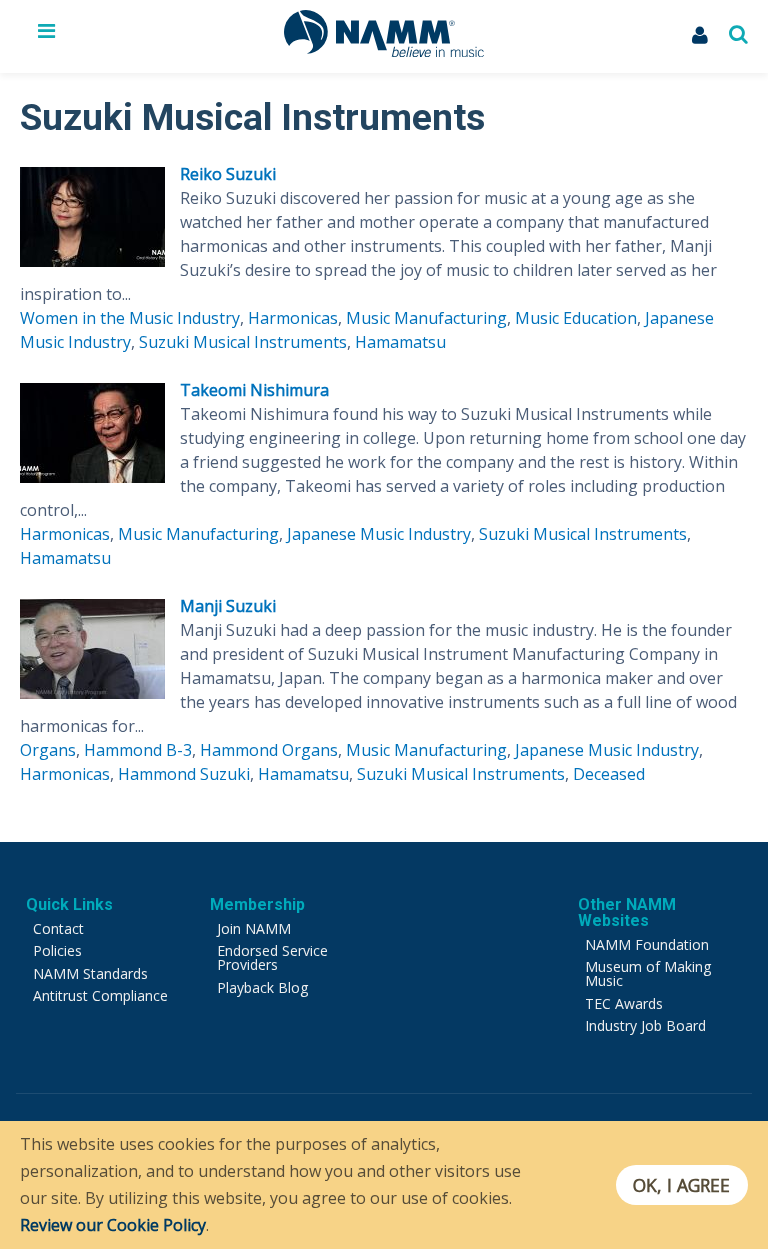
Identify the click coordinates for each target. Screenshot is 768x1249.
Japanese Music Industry (379, 534)
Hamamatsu (400, 342)
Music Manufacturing (426, 318)
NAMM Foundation (647, 944)
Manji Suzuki (228, 606)
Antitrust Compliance (100, 995)
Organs (48, 750)
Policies (57, 950)
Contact (58, 928)
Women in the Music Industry (130, 318)
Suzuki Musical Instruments (243, 342)
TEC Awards (624, 1003)
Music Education (576, 318)
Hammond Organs (269, 750)
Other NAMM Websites (627, 912)
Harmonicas (293, 318)
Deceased (609, 774)
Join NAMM (254, 928)
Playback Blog (262, 987)
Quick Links (69, 904)
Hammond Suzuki (184, 774)
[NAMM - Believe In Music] (384, 51)
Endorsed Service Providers (272, 957)
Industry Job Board (645, 1025)
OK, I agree (681, 1185)
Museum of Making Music (648, 973)
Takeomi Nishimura (254, 390)
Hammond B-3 (138, 750)
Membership (257, 904)
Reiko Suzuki (228, 174)
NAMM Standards (90, 973)
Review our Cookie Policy (113, 1225)
